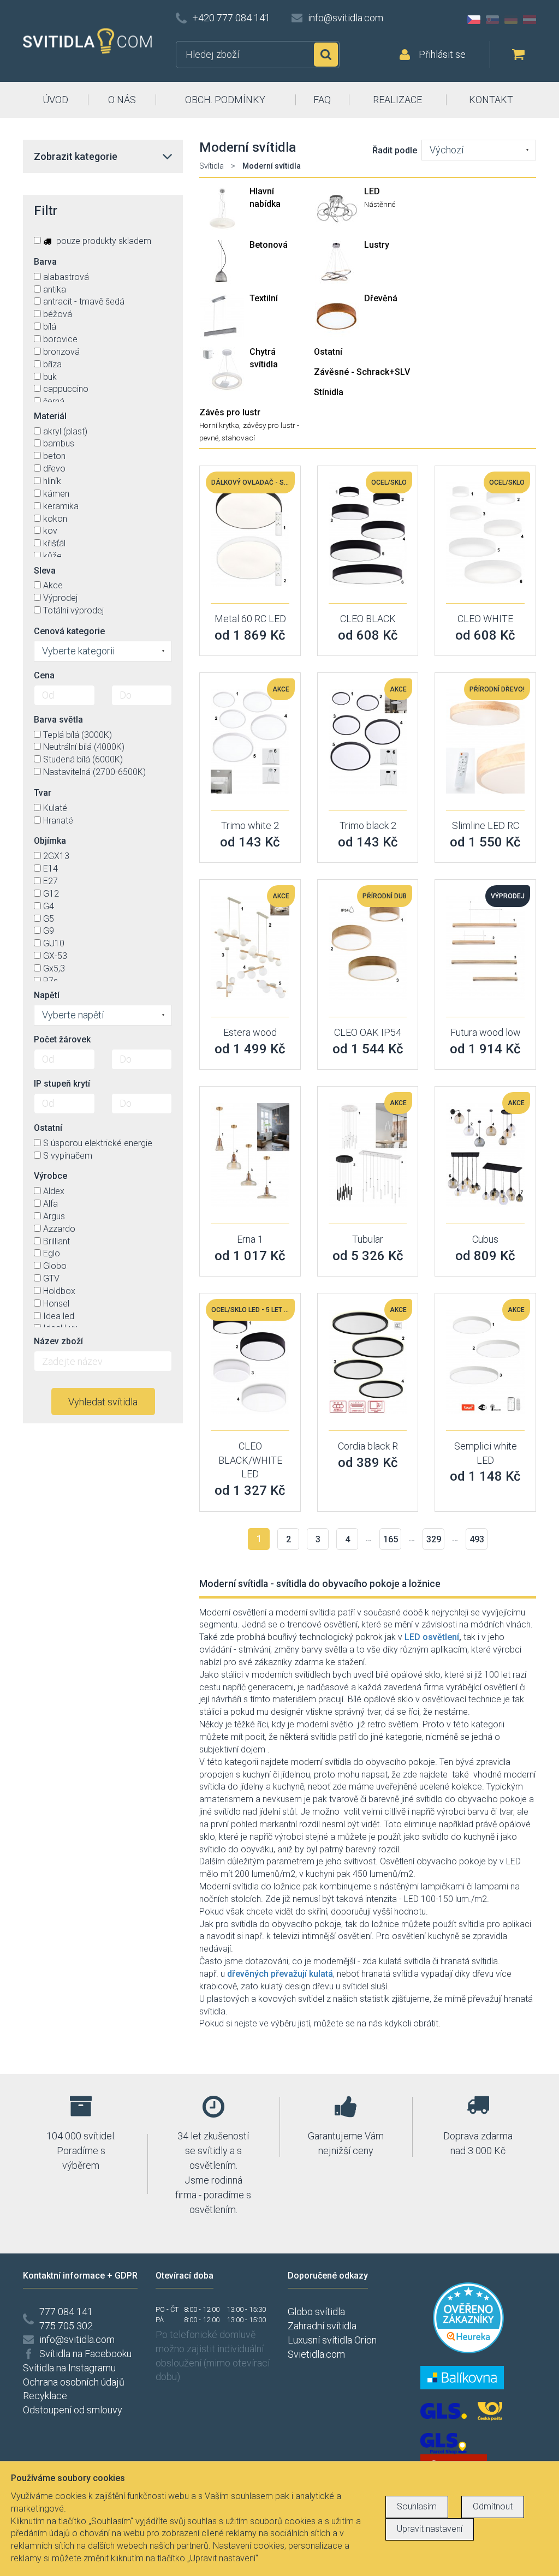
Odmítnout (493, 2506)
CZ (474, 20)
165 (391, 1539)
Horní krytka (219, 425)
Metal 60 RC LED (250, 619)
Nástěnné (380, 204)
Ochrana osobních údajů (74, 2382)
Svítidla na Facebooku (85, 2354)
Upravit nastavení (430, 2529)
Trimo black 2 (368, 825)
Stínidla (329, 392)
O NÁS (122, 100)
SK (492, 20)
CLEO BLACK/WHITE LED (250, 1460)
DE (511, 20)
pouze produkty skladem (103, 241)
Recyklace (45, 2396)
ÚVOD (55, 100)
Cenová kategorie (69, 631)
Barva (45, 262)
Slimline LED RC (486, 825)
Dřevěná (381, 298)
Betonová (269, 245)
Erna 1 (250, 1239)
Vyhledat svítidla (103, 1402)
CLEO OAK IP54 (368, 1032)
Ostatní (328, 352)
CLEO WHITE (485, 619)
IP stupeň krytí (62, 1084)
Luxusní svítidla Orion (332, 2340)
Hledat (326, 55)
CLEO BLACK (368, 619)
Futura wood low (486, 1032)
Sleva (45, 571)
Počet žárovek (62, 1039)
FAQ (322, 100)
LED (372, 191)
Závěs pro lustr (230, 412)
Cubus (485, 1239)
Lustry (377, 245)
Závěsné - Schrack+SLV (362, 372)
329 (434, 1539)
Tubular (368, 1239)
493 (477, 1539)
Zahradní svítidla (322, 2326)
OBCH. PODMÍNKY (225, 100)
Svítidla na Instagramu (69, 2368)
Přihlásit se (442, 54)
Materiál (50, 416)
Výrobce (50, 1176)
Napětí (47, 995)
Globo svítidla (316, 2312)
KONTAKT (491, 100)
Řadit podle (395, 150)
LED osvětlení (432, 1637)
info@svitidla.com (346, 18)
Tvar (43, 793)
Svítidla (212, 166)
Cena (44, 675)
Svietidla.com (316, 2354)
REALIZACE (397, 100)
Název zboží (58, 1341)
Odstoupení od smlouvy (73, 2410)
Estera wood (250, 1032)
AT (530, 20)
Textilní (264, 298)
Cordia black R (368, 1446)
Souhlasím (417, 2506)
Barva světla (58, 720)
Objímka (50, 841)
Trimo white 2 (250, 825)
